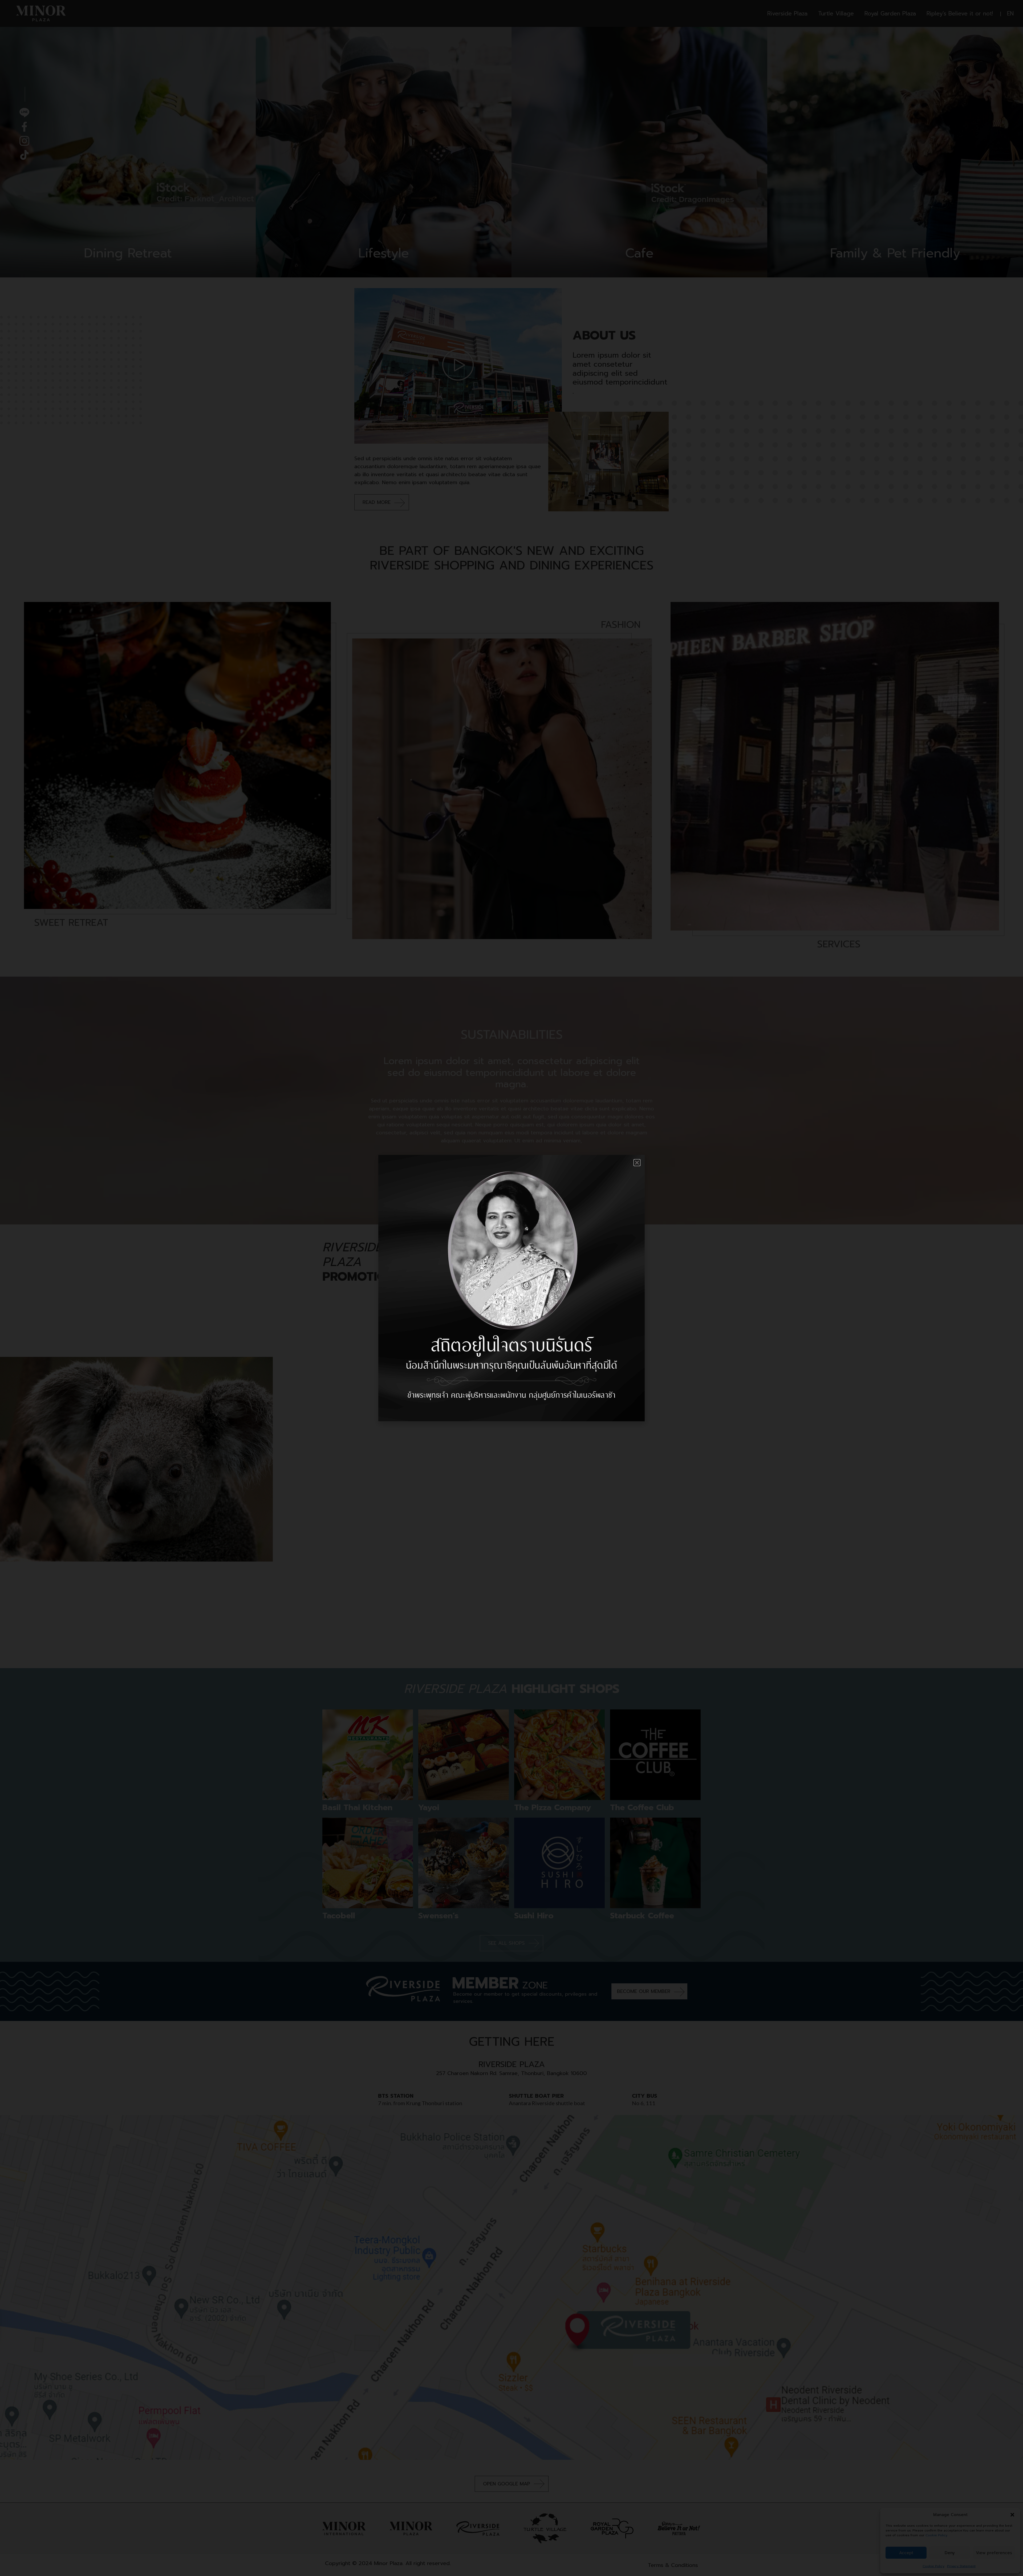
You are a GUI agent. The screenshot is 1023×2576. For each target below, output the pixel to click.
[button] (637, 1163)
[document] (511, 1288)
